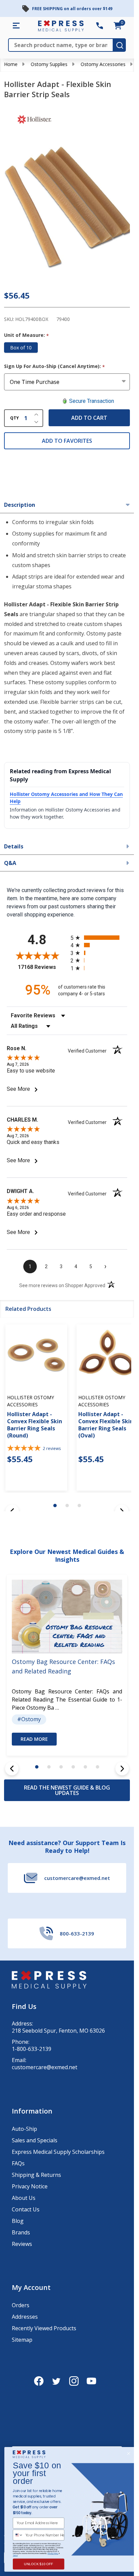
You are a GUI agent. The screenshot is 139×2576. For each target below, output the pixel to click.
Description (20, 505)
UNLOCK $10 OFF (39, 2564)
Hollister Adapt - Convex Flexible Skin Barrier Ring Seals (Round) (35, 1424)
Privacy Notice (30, 2186)
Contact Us (26, 2209)
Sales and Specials (35, 2140)
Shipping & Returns (36, 2175)
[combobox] (18, 2535)
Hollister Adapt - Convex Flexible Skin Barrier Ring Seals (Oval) (106, 1424)
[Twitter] (56, 2381)
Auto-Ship (24, 2129)
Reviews (22, 2244)
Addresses (25, 2317)
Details (14, 846)
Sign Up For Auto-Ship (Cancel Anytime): (55, 366)
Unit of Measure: (27, 335)
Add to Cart (89, 418)
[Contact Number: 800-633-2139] (100, 26)
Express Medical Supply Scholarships (58, 2152)
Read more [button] (34, 1739)
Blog (18, 2221)
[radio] (99, 938)
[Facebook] (39, 2381)
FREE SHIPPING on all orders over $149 (72, 9)
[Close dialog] (128, 2454)
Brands (21, 2232)
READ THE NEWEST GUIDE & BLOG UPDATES (67, 1790)
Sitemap (22, 2340)
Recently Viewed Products (44, 2328)
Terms (15, 2555)
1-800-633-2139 (32, 2049)
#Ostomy (29, 1719)
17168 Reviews (43, 967)
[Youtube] (91, 2381)
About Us (24, 2198)
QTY (15, 418)
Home (11, 64)
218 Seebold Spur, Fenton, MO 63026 (58, 2031)
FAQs (18, 2163)
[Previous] (12, 1769)
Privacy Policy (53, 2553)
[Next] (122, 1769)
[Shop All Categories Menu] (16, 26)
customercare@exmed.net (45, 2067)
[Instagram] (74, 2381)
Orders (21, 2305)
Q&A (10, 863)
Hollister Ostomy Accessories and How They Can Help (66, 798)
